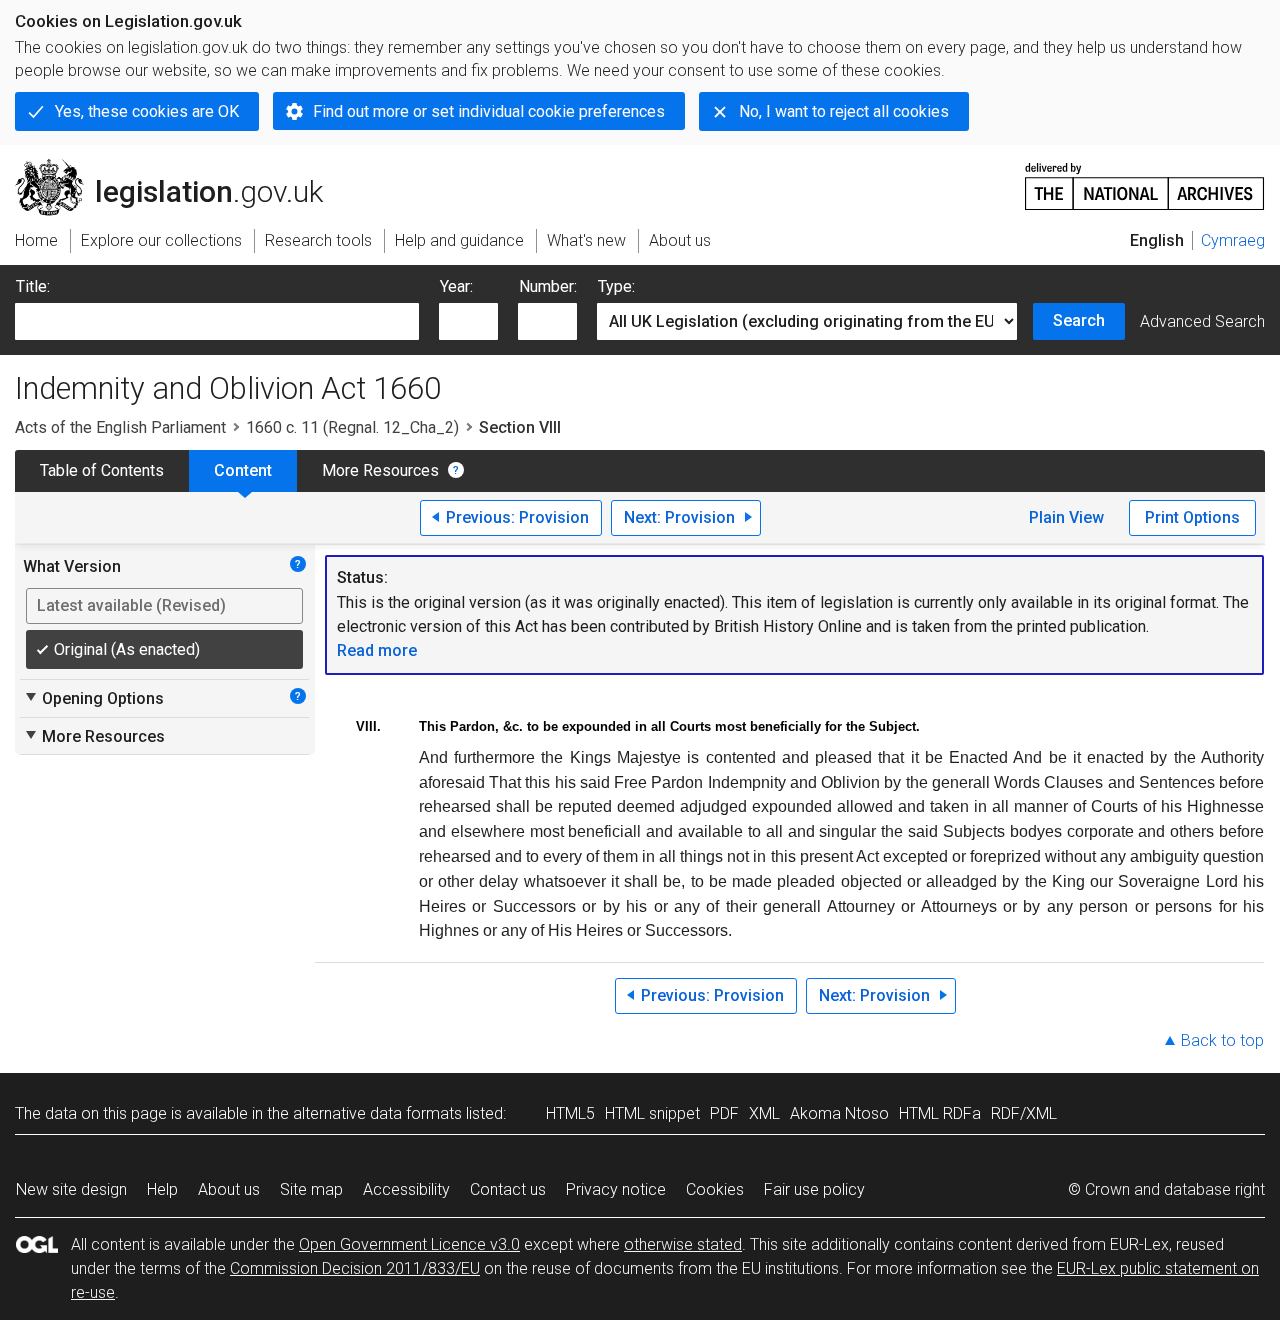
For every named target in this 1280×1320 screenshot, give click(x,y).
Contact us (508, 1189)
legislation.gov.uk (180, 167)
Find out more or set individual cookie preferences (489, 111)
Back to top (1222, 1040)
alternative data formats (377, 1113)
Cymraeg (1233, 240)
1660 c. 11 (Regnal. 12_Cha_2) (352, 427)
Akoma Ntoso (839, 1113)
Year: (456, 286)
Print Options (1192, 517)
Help (162, 1189)
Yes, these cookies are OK (147, 111)
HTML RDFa (940, 1113)
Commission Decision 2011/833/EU (355, 1268)
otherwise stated (683, 1244)
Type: (616, 286)
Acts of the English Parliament (120, 427)
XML (764, 1113)
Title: (33, 286)
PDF (724, 1113)
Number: (548, 286)
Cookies (715, 1189)
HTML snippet (652, 1113)
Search (1079, 320)
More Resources (380, 470)
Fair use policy (814, 1189)
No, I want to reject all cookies (844, 111)
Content (243, 470)
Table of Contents (102, 470)
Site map (311, 1189)
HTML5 (570, 1113)
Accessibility (406, 1189)
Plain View (1066, 517)
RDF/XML (1024, 1113)
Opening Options (93, 698)
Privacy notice (616, 1189)
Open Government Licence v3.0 (409, 1244)
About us (229, 1189)
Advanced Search (1202, 321)
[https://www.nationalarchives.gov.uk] (1145, 178)
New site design (71, 1189)
